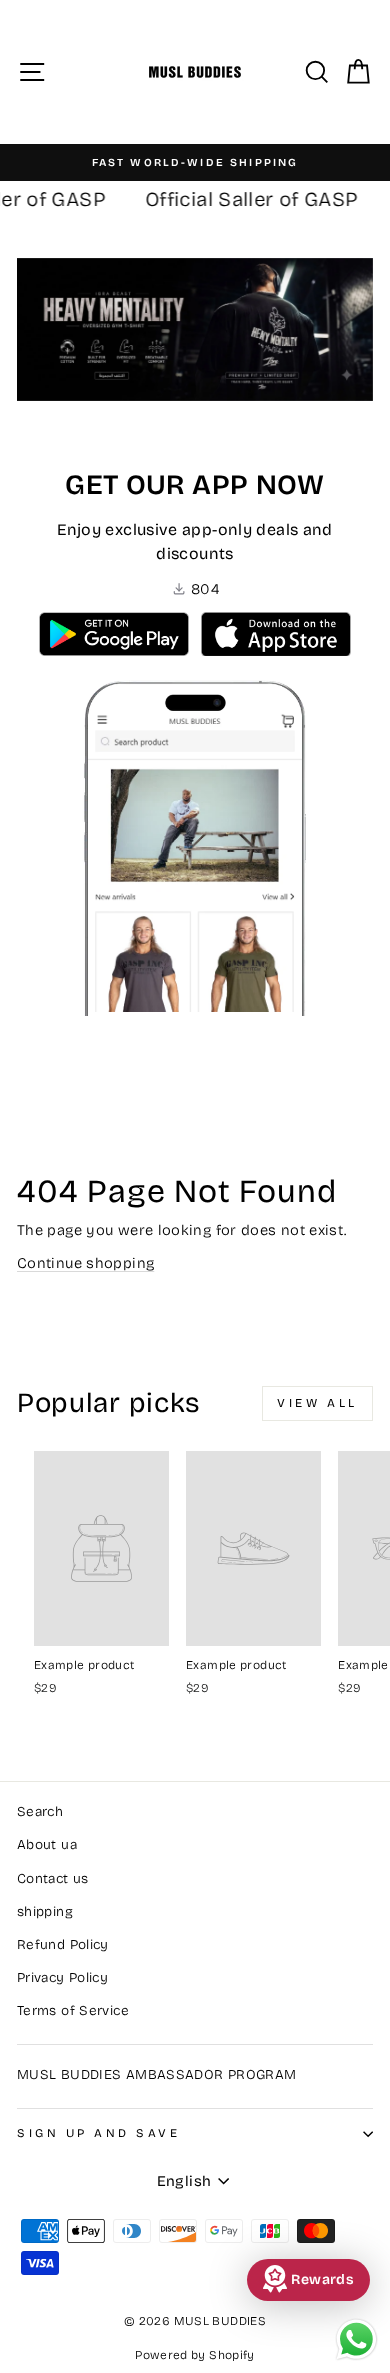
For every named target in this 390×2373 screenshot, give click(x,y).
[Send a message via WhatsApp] (356, 2339)
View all (317, 1403)
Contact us (53, 1878)
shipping (45, 1911)
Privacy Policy (62, 1977)
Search (40, 1811)
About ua (47, 1844)
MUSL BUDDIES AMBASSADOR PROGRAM (156, 2074)
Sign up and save (99, 2133)
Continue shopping (85, 1263)
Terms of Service (73, 2010)
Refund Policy (63, 1944)
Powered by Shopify (195, 2355)
